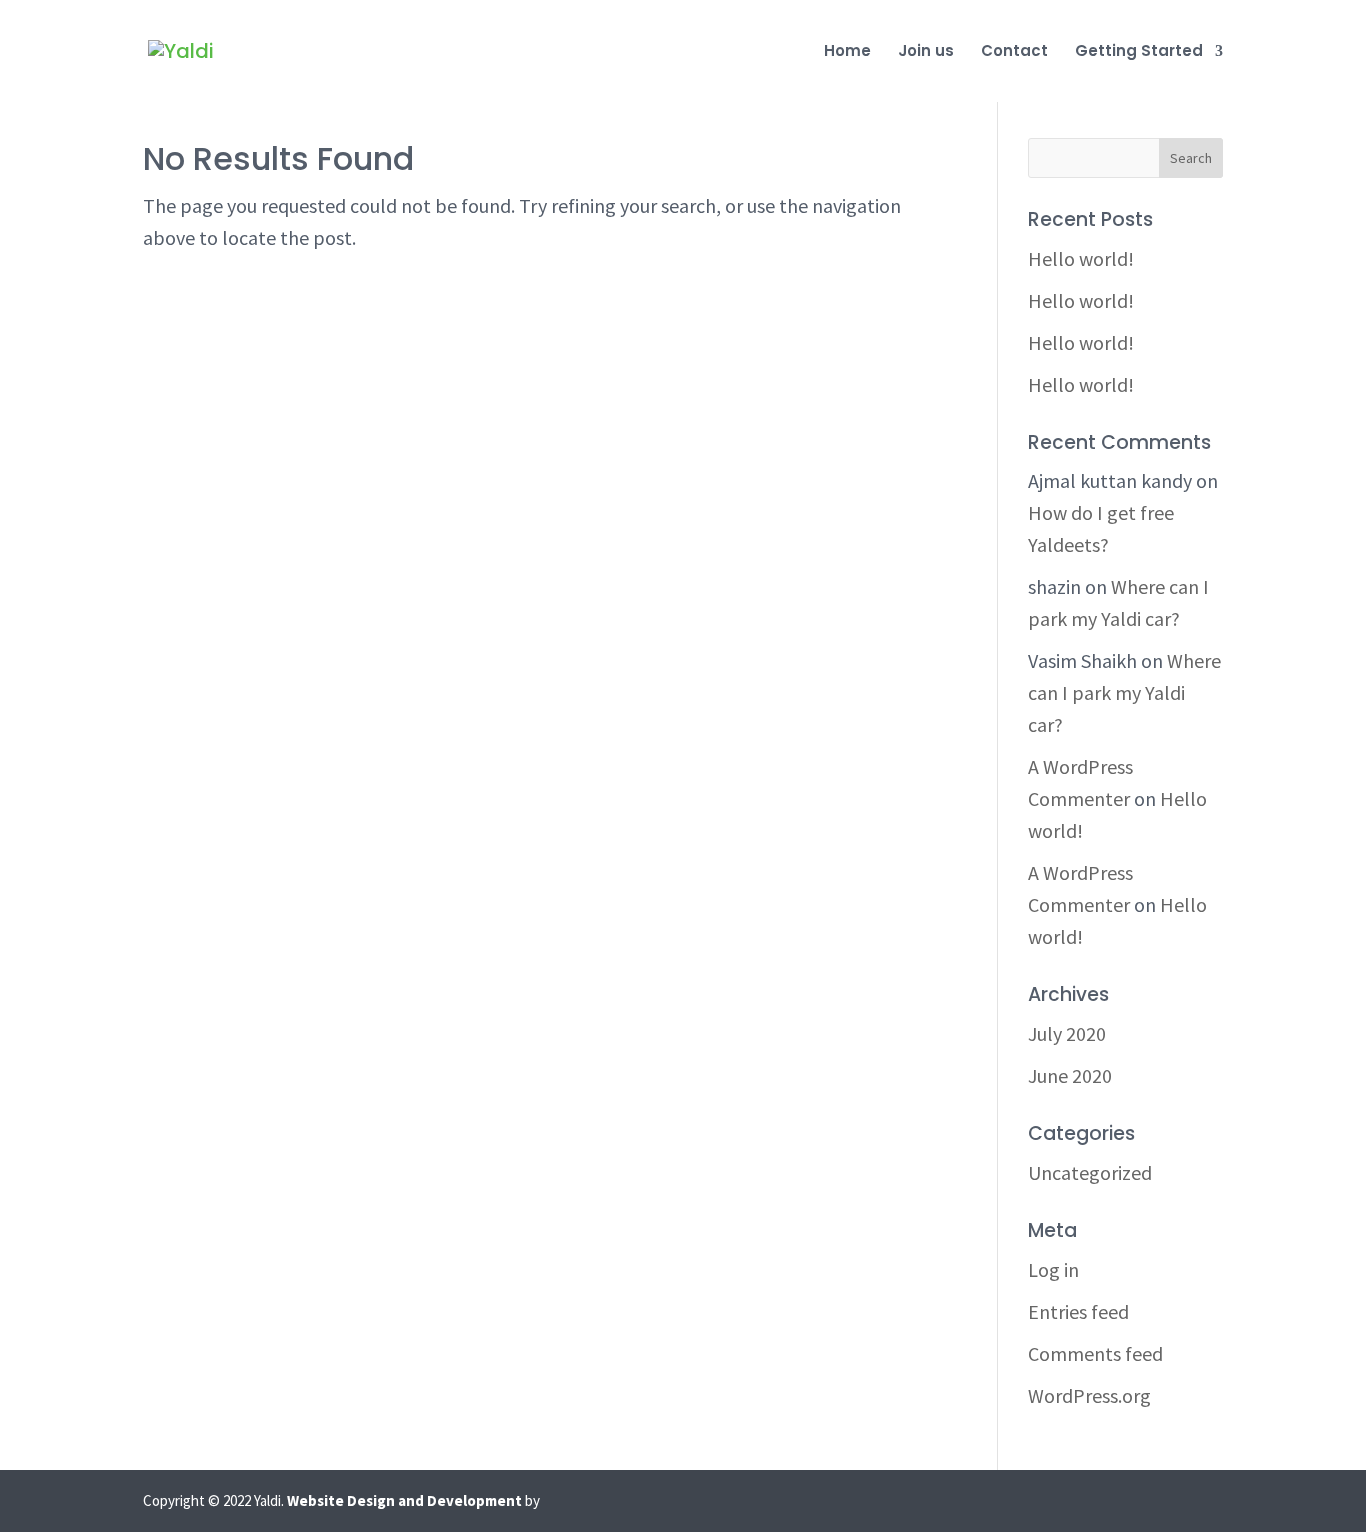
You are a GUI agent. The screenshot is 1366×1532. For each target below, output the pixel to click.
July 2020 (1067, 1033)
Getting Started (1139, 52)
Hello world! (1081, 258)
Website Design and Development (404, 1500)
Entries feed (1078, 1311)
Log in (1053, 1269)
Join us (926, 52)
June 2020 (1070, 1075)
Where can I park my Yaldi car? (1124, 692)
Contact (1014, 52)
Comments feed (1095, 1353)
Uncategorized (1090, 1172)
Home (847, 52)
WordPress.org (1089, 1395)
